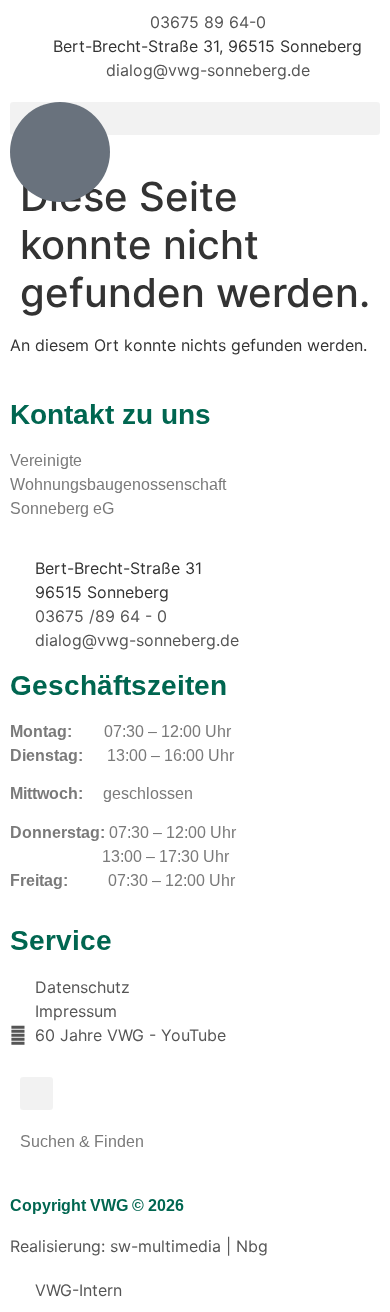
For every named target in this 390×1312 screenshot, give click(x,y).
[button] (36, 1093)
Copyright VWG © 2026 (97, 1205)
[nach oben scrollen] (60, 152)
